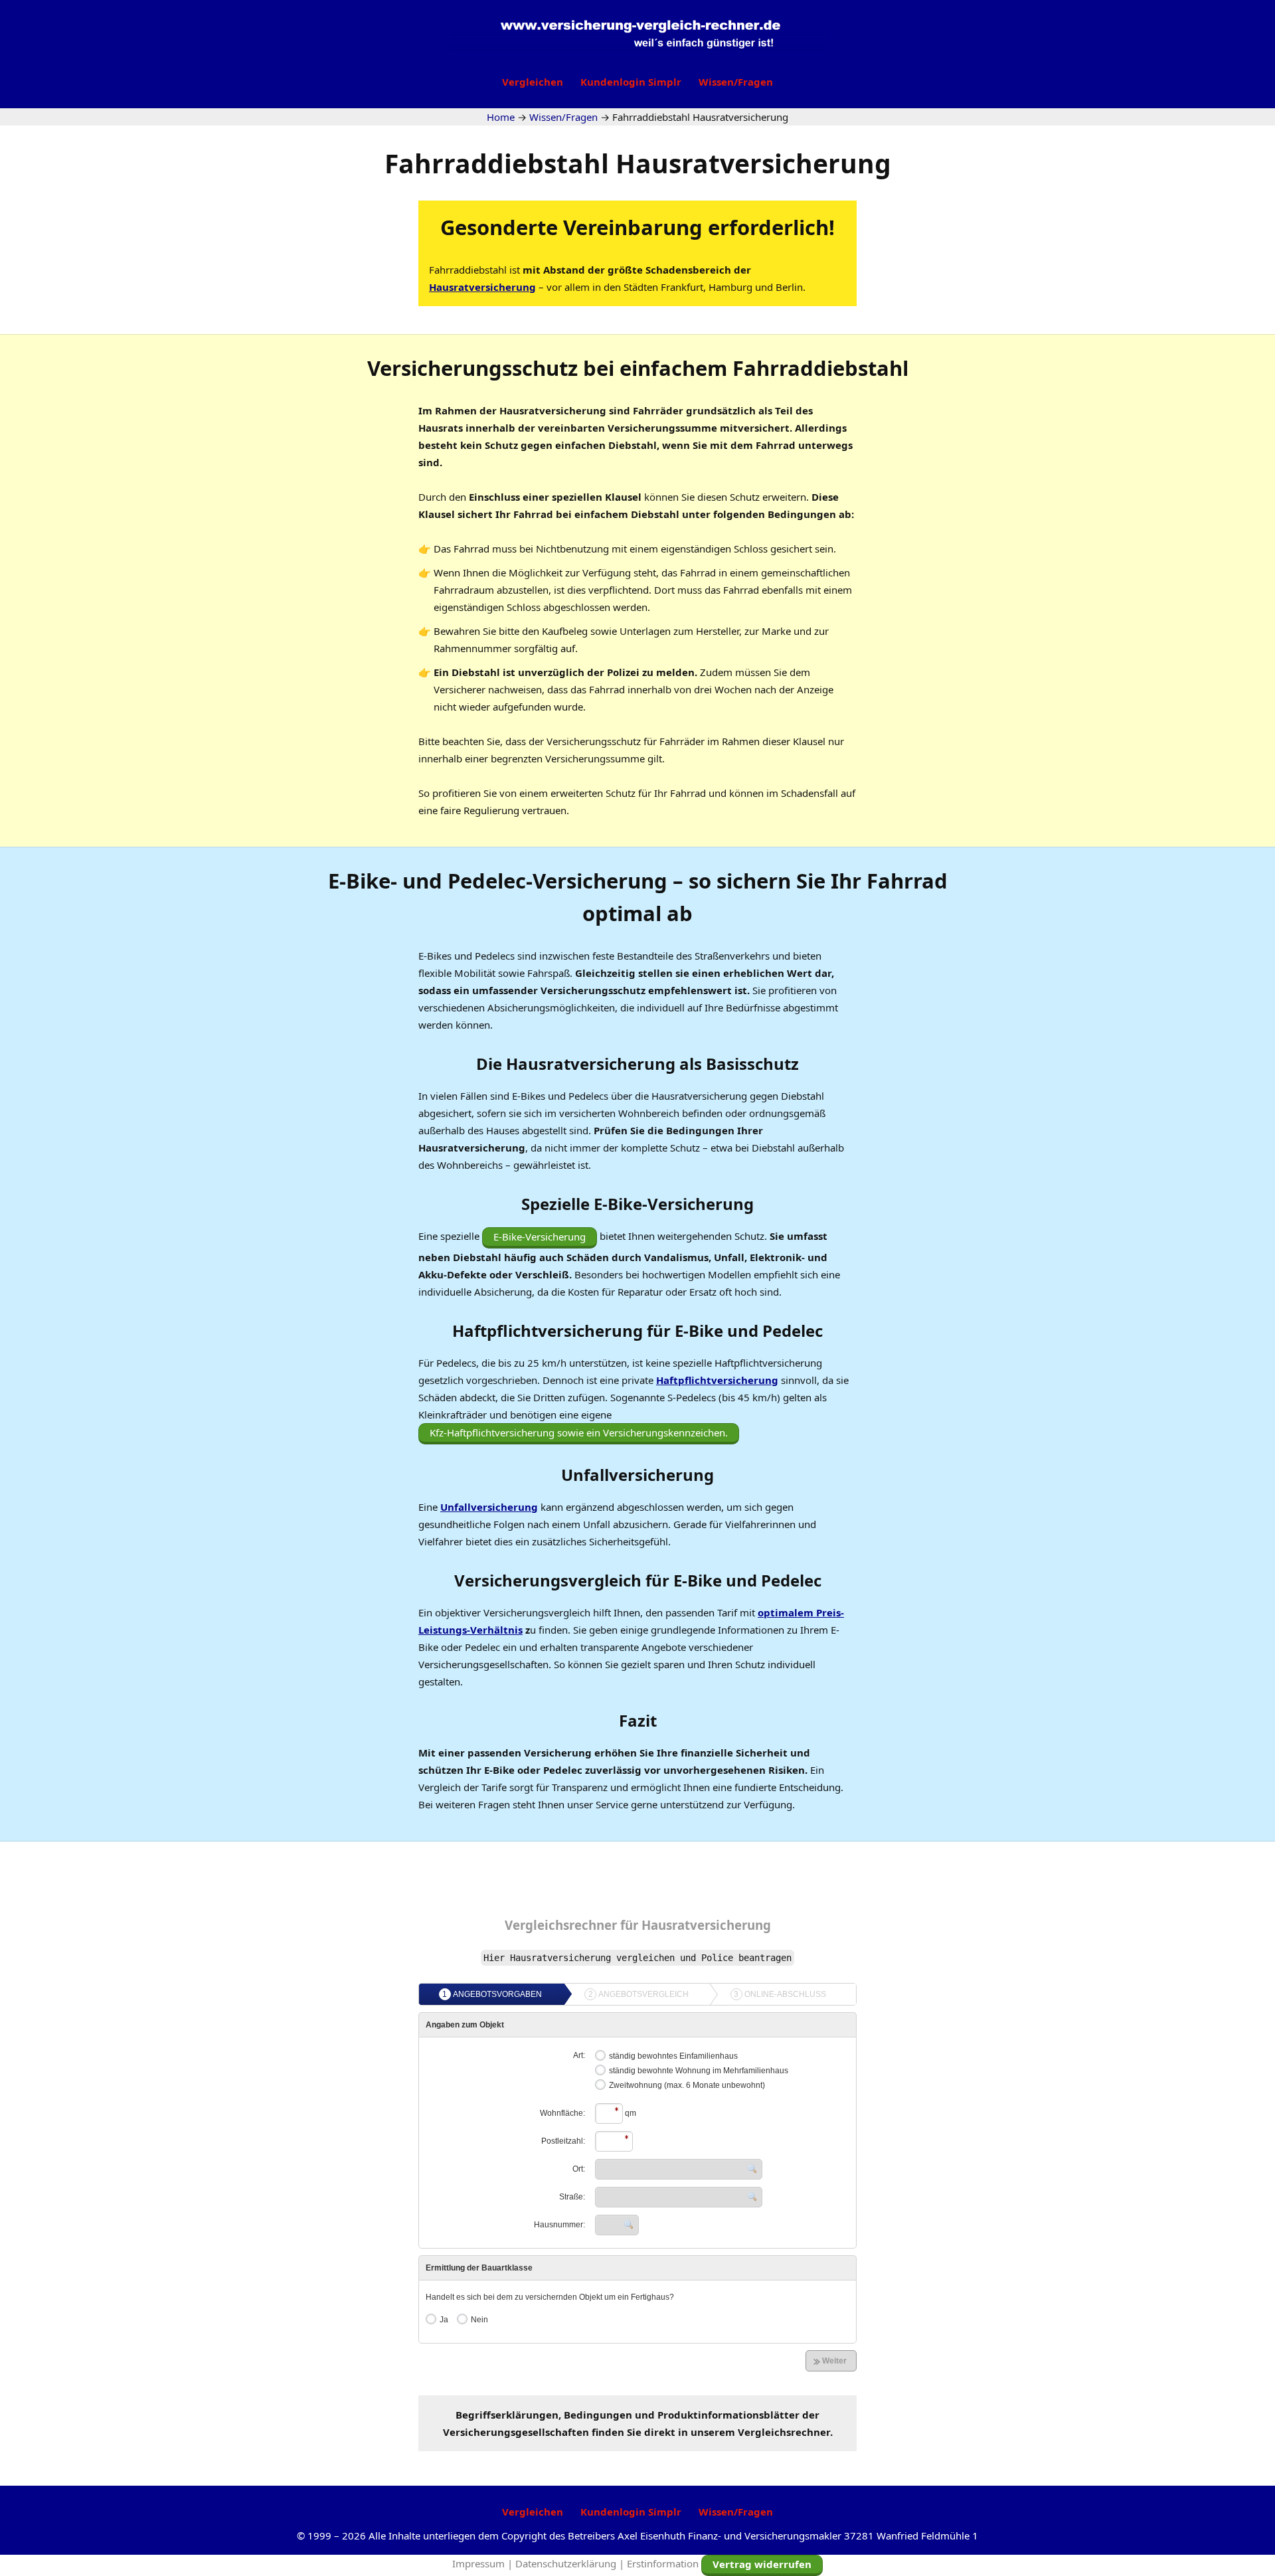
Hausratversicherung (482, 287)
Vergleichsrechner (561, 1925)
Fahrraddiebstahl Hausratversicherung (638, 163)
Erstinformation (663, 2563)
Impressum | (484, 2563)
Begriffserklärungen (507, 2415)
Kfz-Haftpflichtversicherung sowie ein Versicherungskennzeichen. (579, 1432)
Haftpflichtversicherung (717, 1380)
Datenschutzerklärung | (571, 2563)
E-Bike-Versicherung (540, 1237)
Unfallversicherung (489, 1507)
